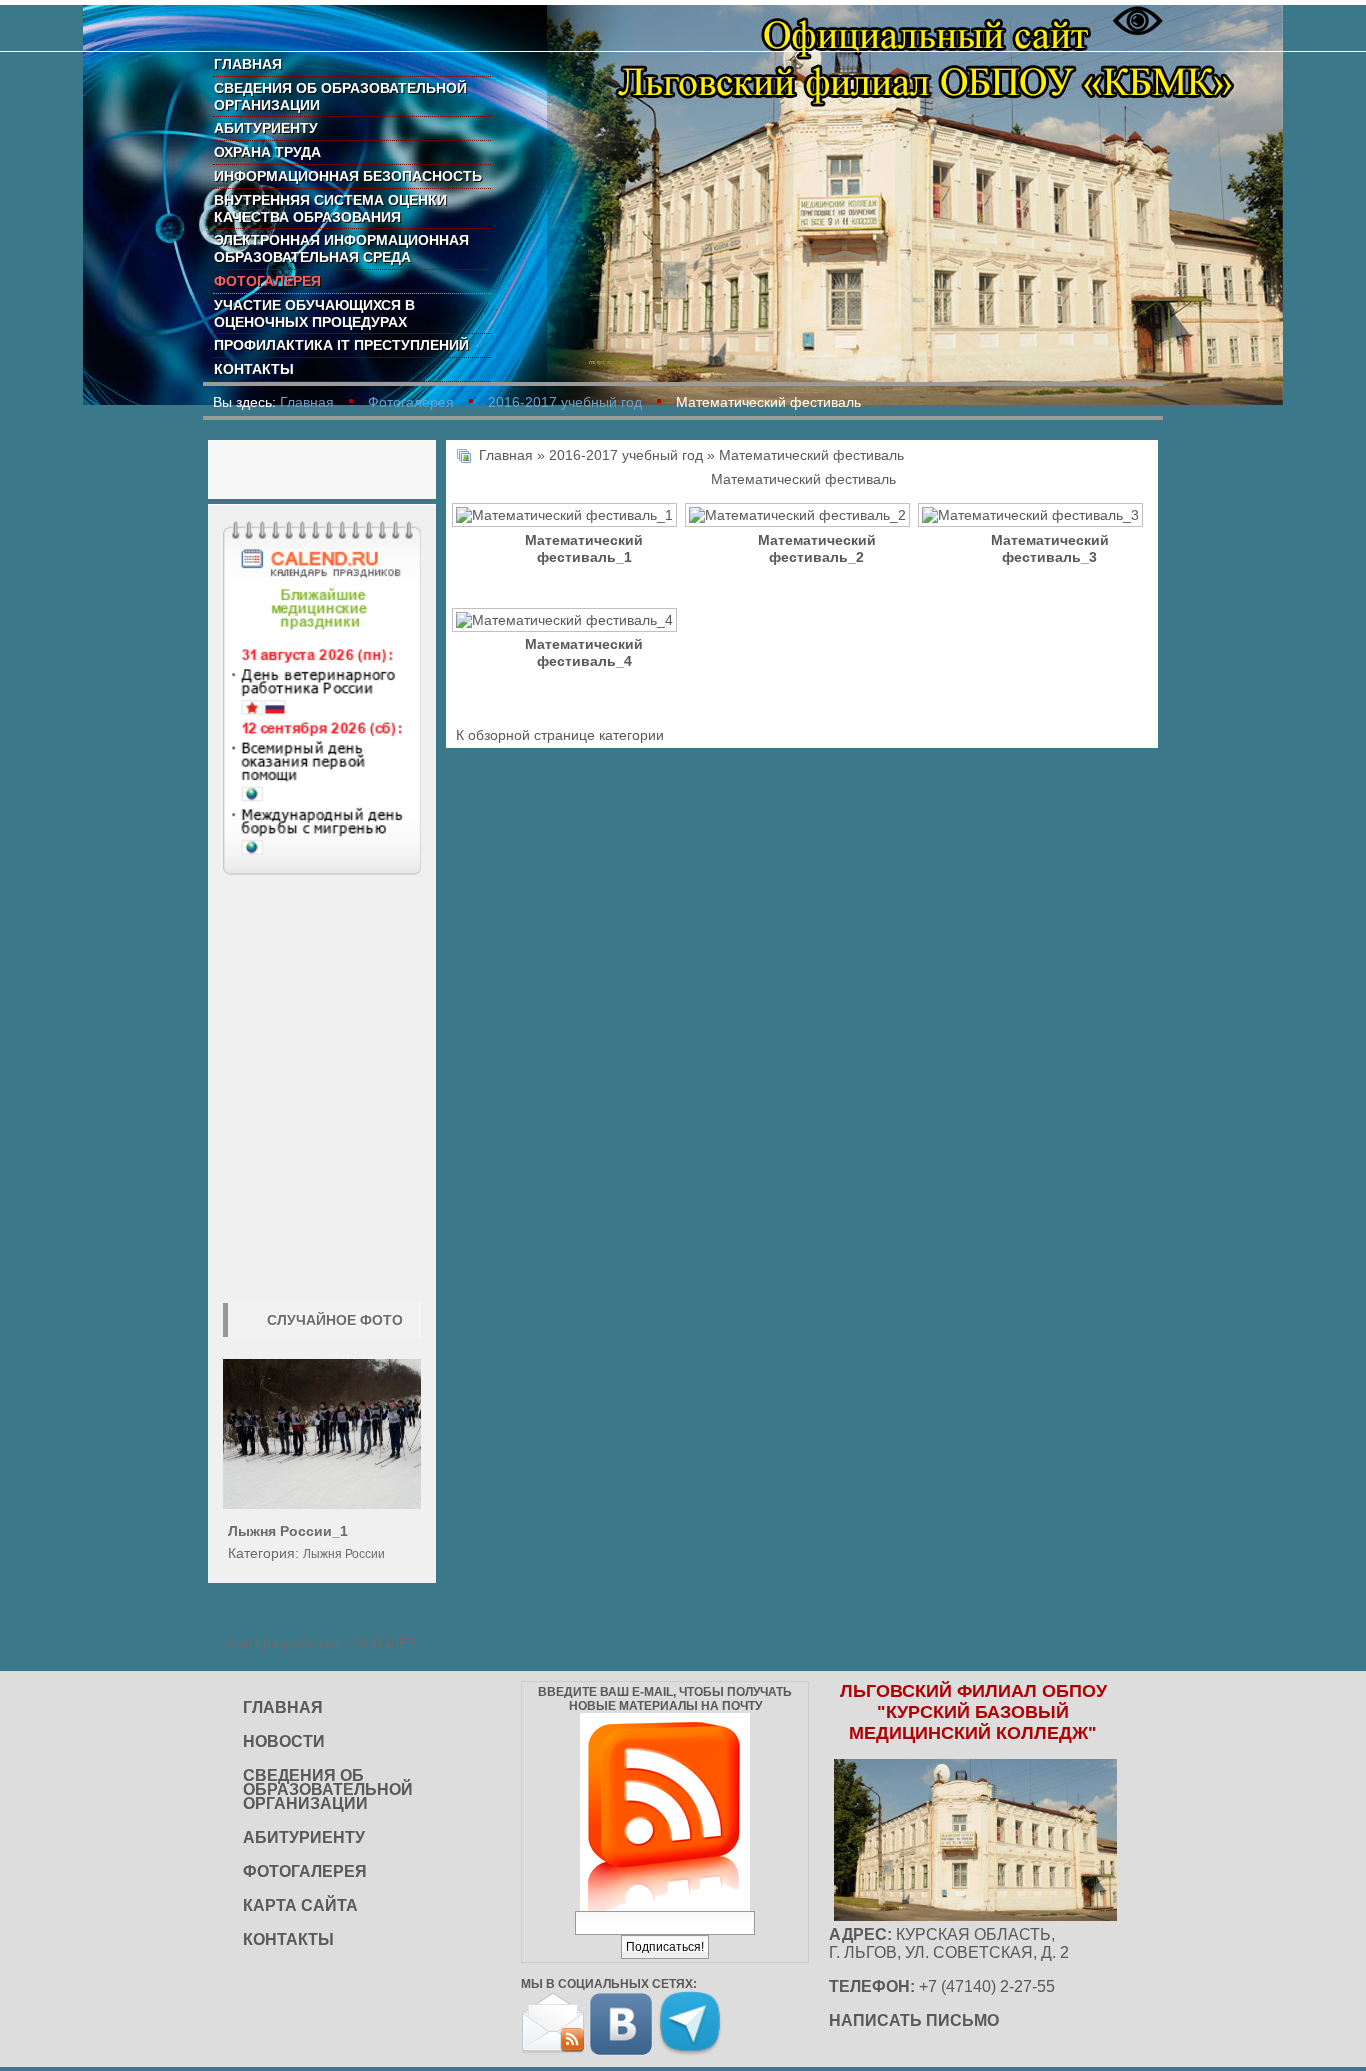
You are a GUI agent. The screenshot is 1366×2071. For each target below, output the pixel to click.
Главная (248, 64)
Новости (284, 1741)
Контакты (254, 369)
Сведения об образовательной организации (340, 96)
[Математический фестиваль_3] (1032, 517)
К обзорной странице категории (560, 735)
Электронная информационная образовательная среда (341, 248)
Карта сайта (300, 1905)
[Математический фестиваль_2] (799, 517)
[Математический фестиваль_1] (567, 517)
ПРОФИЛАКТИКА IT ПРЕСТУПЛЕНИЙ (341, 345)
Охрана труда (267, 152)
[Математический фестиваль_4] (567, 622)
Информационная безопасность (348, 176)
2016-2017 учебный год (565, 402)
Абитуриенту (266, 128)
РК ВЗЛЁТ (384, 1643)
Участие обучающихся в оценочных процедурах (314, 313)
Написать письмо (914, 2020)
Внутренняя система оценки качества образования (330, 208)
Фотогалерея (267, 281)
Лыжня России (344, 1554)
